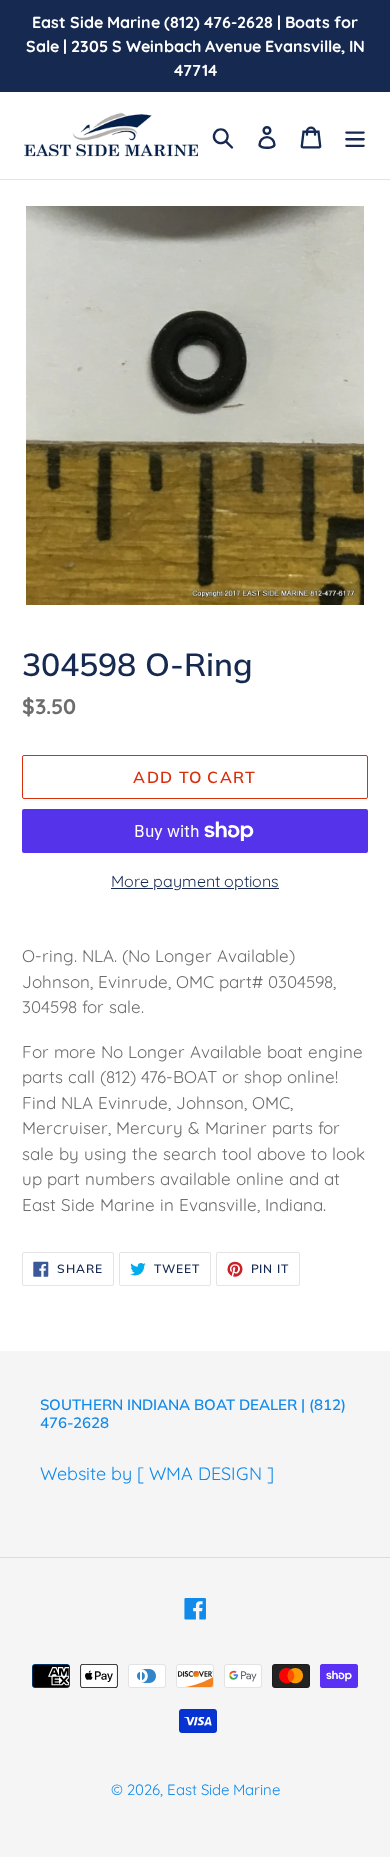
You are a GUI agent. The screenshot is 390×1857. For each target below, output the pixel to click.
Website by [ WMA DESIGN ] (157, 1473)
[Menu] (355, 135)
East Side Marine (223, 1789)
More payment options (195, 881)
